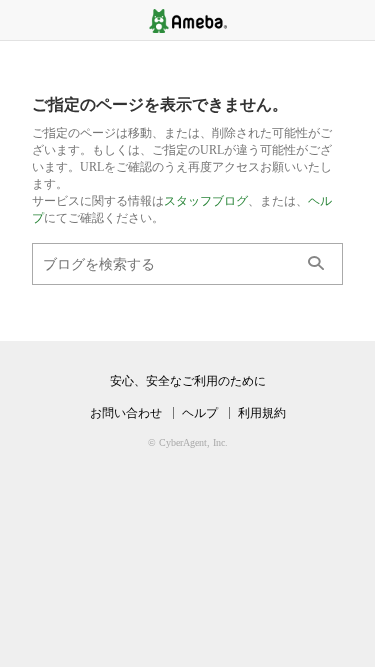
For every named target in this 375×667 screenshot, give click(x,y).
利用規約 (262, 413)
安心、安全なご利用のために (188, 381)
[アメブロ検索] (316, 264)
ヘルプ (200, 413)
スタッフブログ (206, 201)
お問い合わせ (126, 413)
